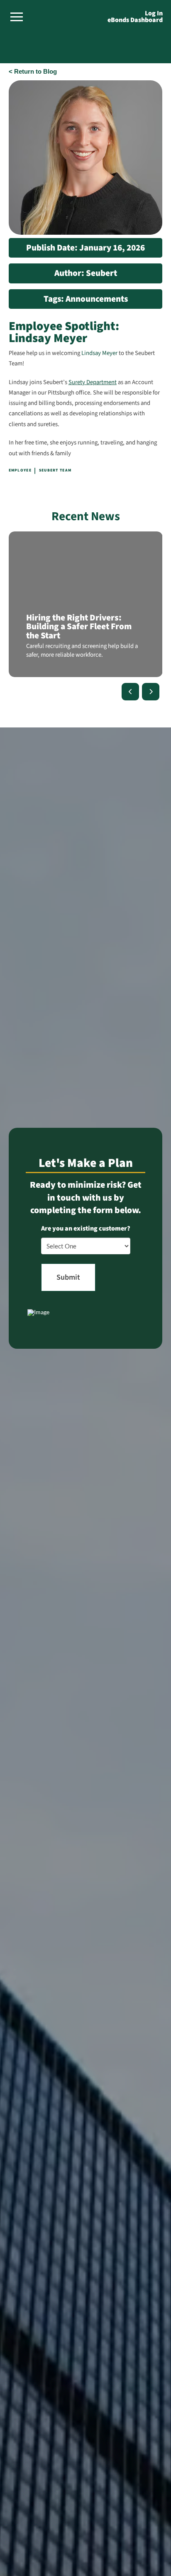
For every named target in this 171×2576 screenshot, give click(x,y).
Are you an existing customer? (86, 1228)
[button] (17, 17)
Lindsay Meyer (99, 353)
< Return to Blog (33, 72)
